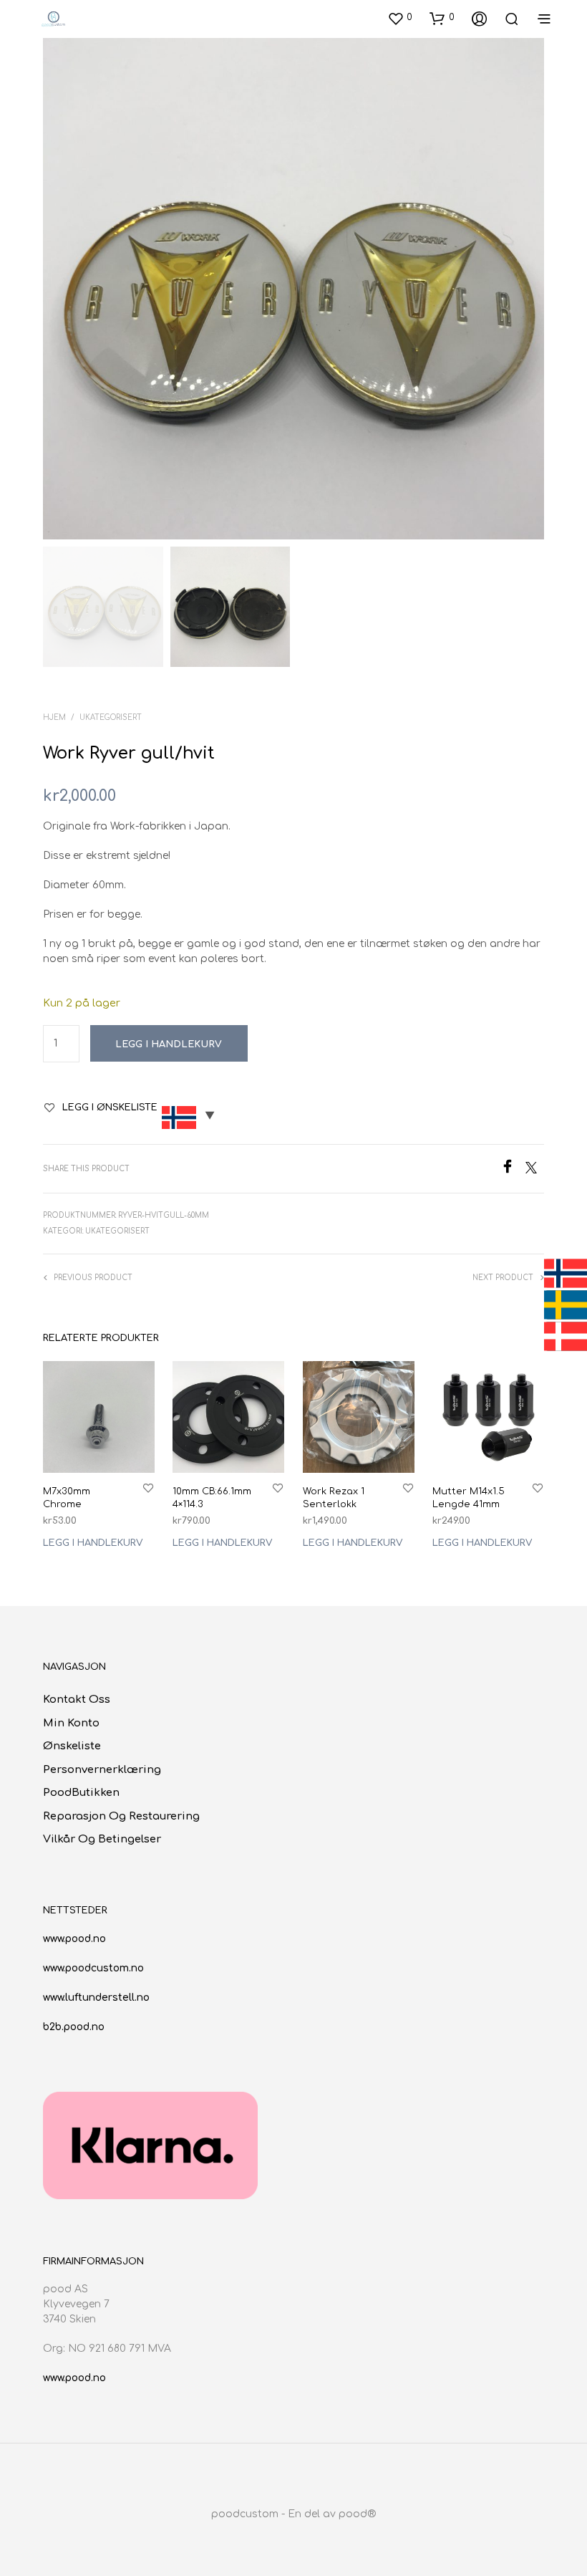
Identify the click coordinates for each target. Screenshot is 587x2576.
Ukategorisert (111, 717)
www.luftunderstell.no (96, 1998)
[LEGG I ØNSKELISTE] (148, 1488)
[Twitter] (535, 1170)
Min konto (71, 1723)
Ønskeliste (72, 1746)
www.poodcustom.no (93, 1968)
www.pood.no (74, 1939)
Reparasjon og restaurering (121, 1816)
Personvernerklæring (102, 1770)
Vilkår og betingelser (102, 1839)
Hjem (54, 717)
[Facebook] (513, 1170)
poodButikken (81, 1793)
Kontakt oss (77, 1700)
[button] (400, 18)
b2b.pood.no (74, 2027)
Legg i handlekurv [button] (93, 1544)
